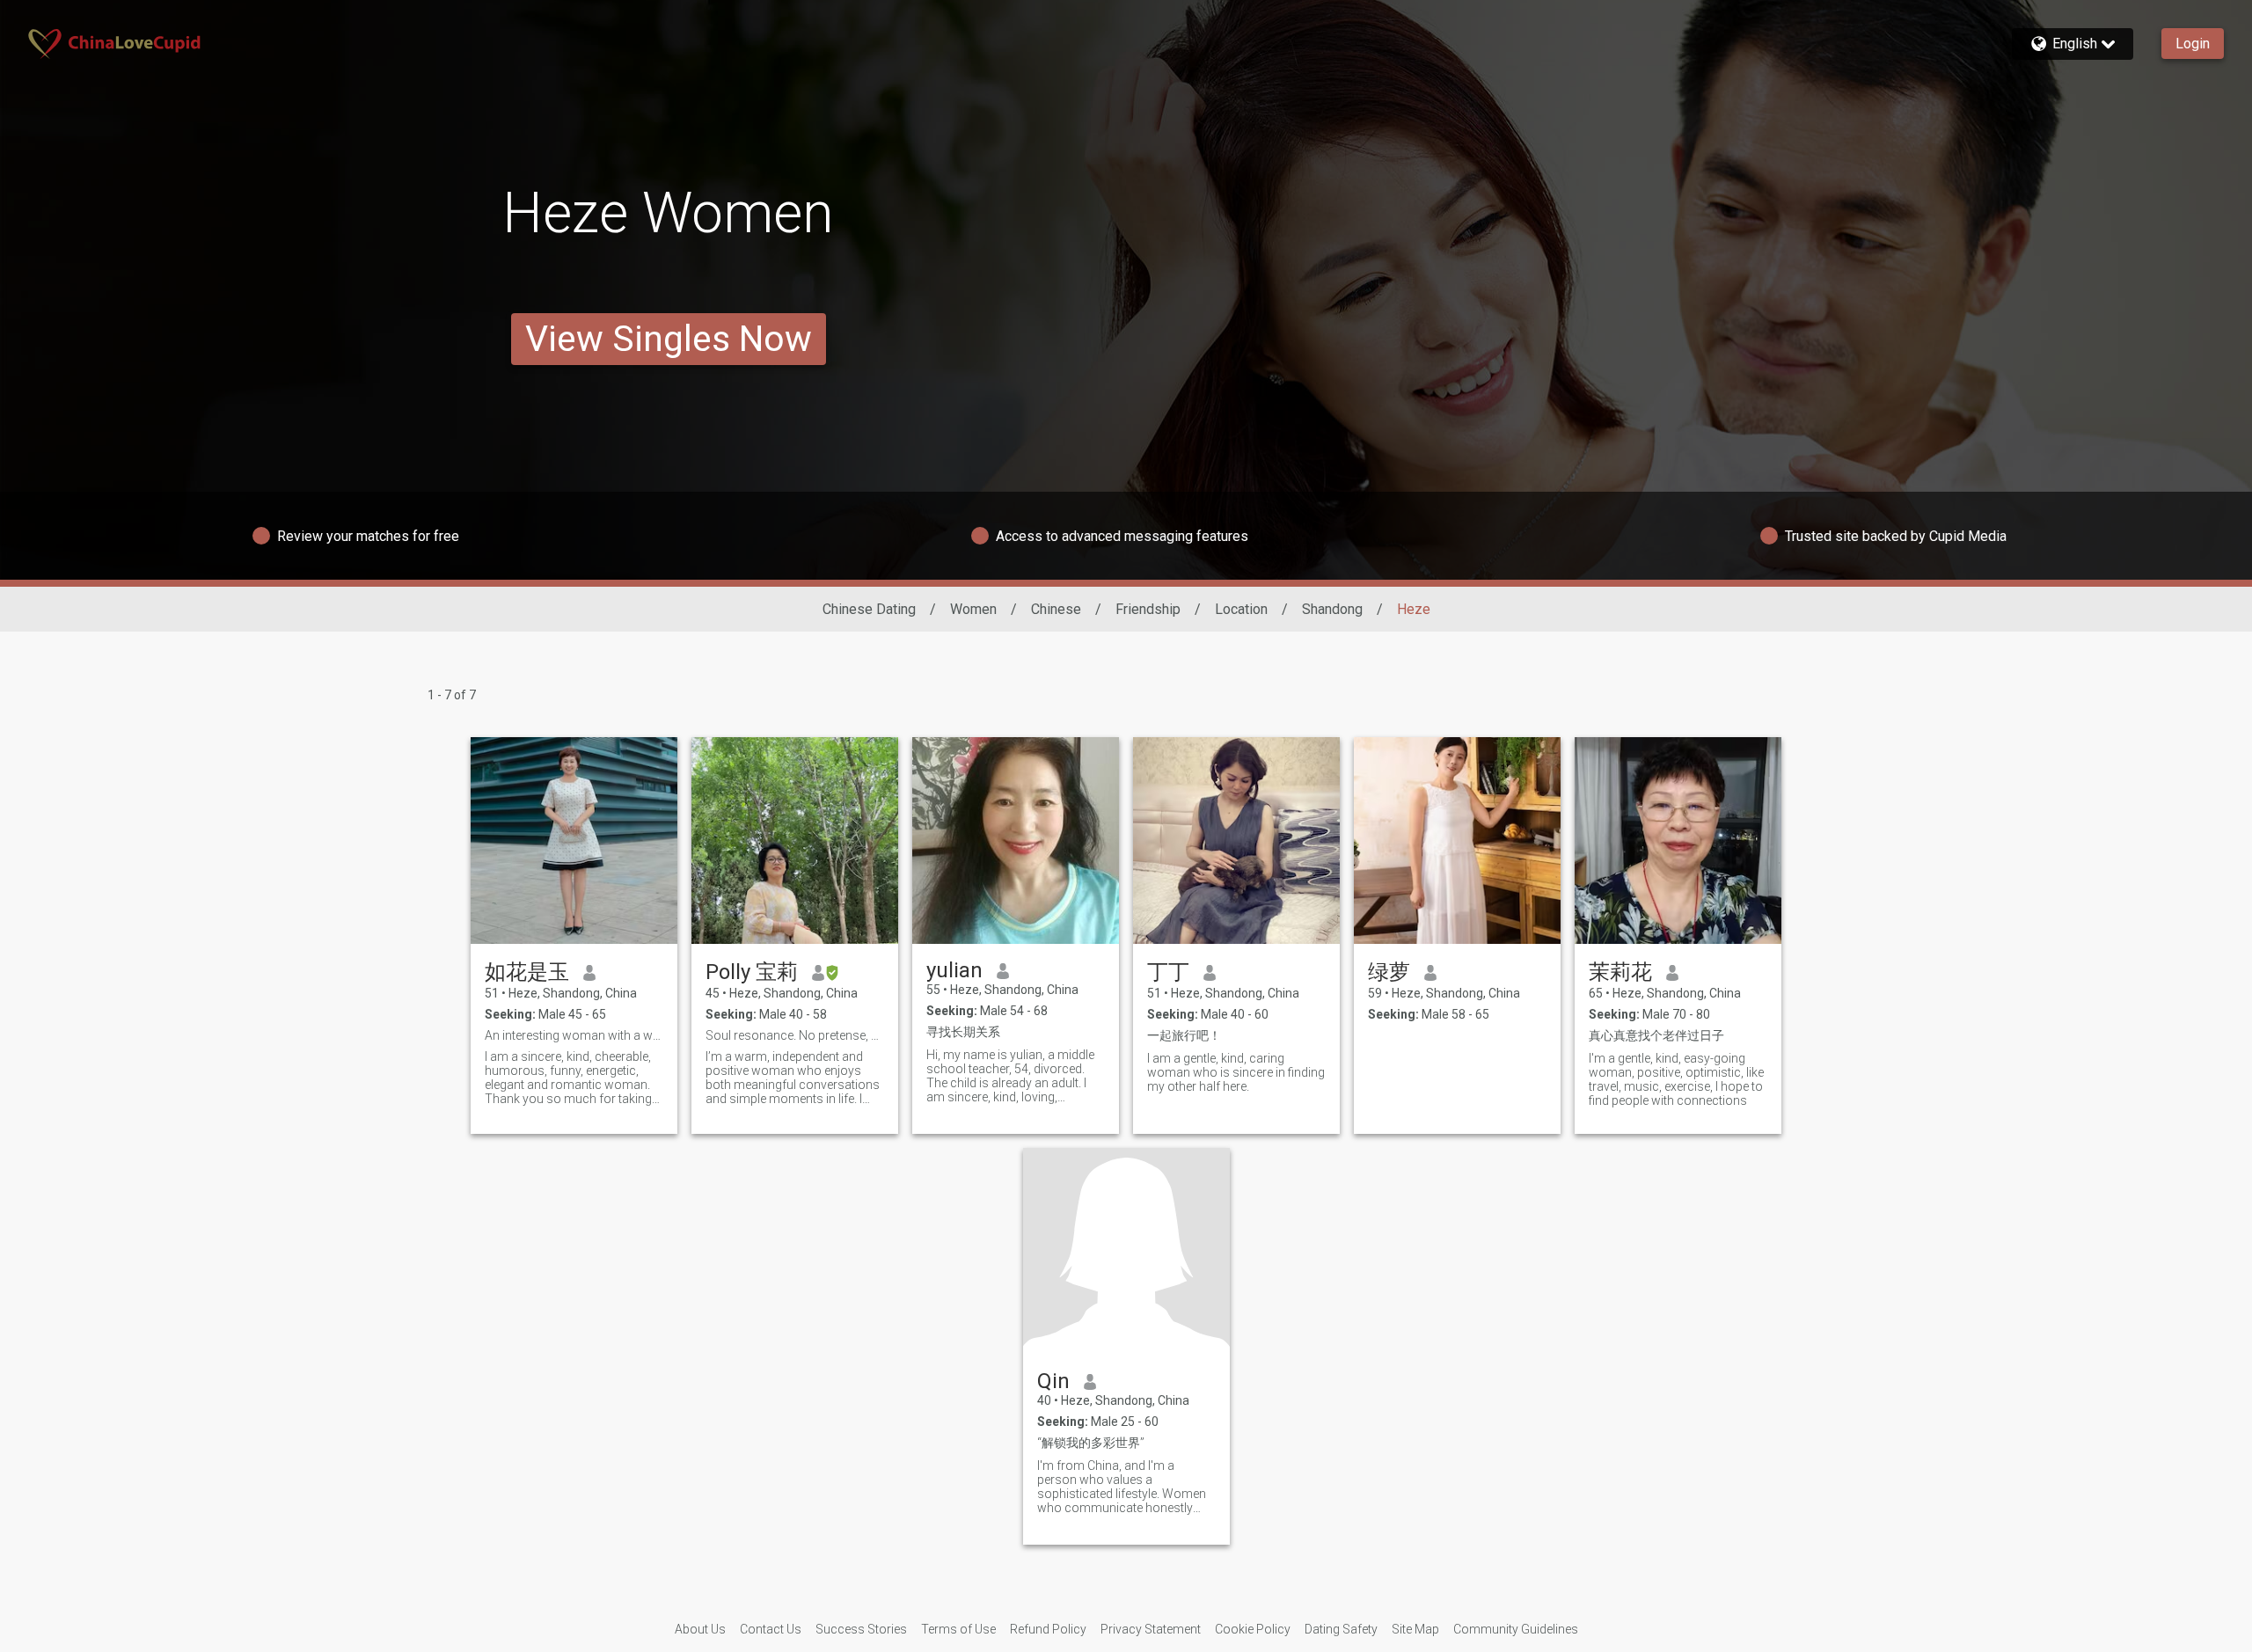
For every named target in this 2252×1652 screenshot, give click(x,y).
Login (2193, 44)
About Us (700, 1629)
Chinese (1056, 609)
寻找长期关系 (963, 1032)
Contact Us (771, 1629)
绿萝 (1389, 972)
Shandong (1332, 609)
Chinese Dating (869, 609)
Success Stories (861, 1629)
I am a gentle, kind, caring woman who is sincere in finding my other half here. (1236, 1072)
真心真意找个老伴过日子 (1656, 1035)
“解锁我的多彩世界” (1091, 1443)
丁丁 (1168, 972)
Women (973, 609)
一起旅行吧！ (1184, 1035)
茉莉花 (1620, 972)
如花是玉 (527, 972)
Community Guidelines (1516, 1629)
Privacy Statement (1151, 1629)
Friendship (1148, 609)
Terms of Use (958, 1629)
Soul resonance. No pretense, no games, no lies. (795, 1035)
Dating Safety (1341, 1629)
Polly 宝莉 (752, 972)
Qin (1053, 1381)
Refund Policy (1048, 1629)
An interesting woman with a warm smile (574, 1035)
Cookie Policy (1253, 1629)
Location (1241, 609)
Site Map (1415, 1629)
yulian (954, 970)
